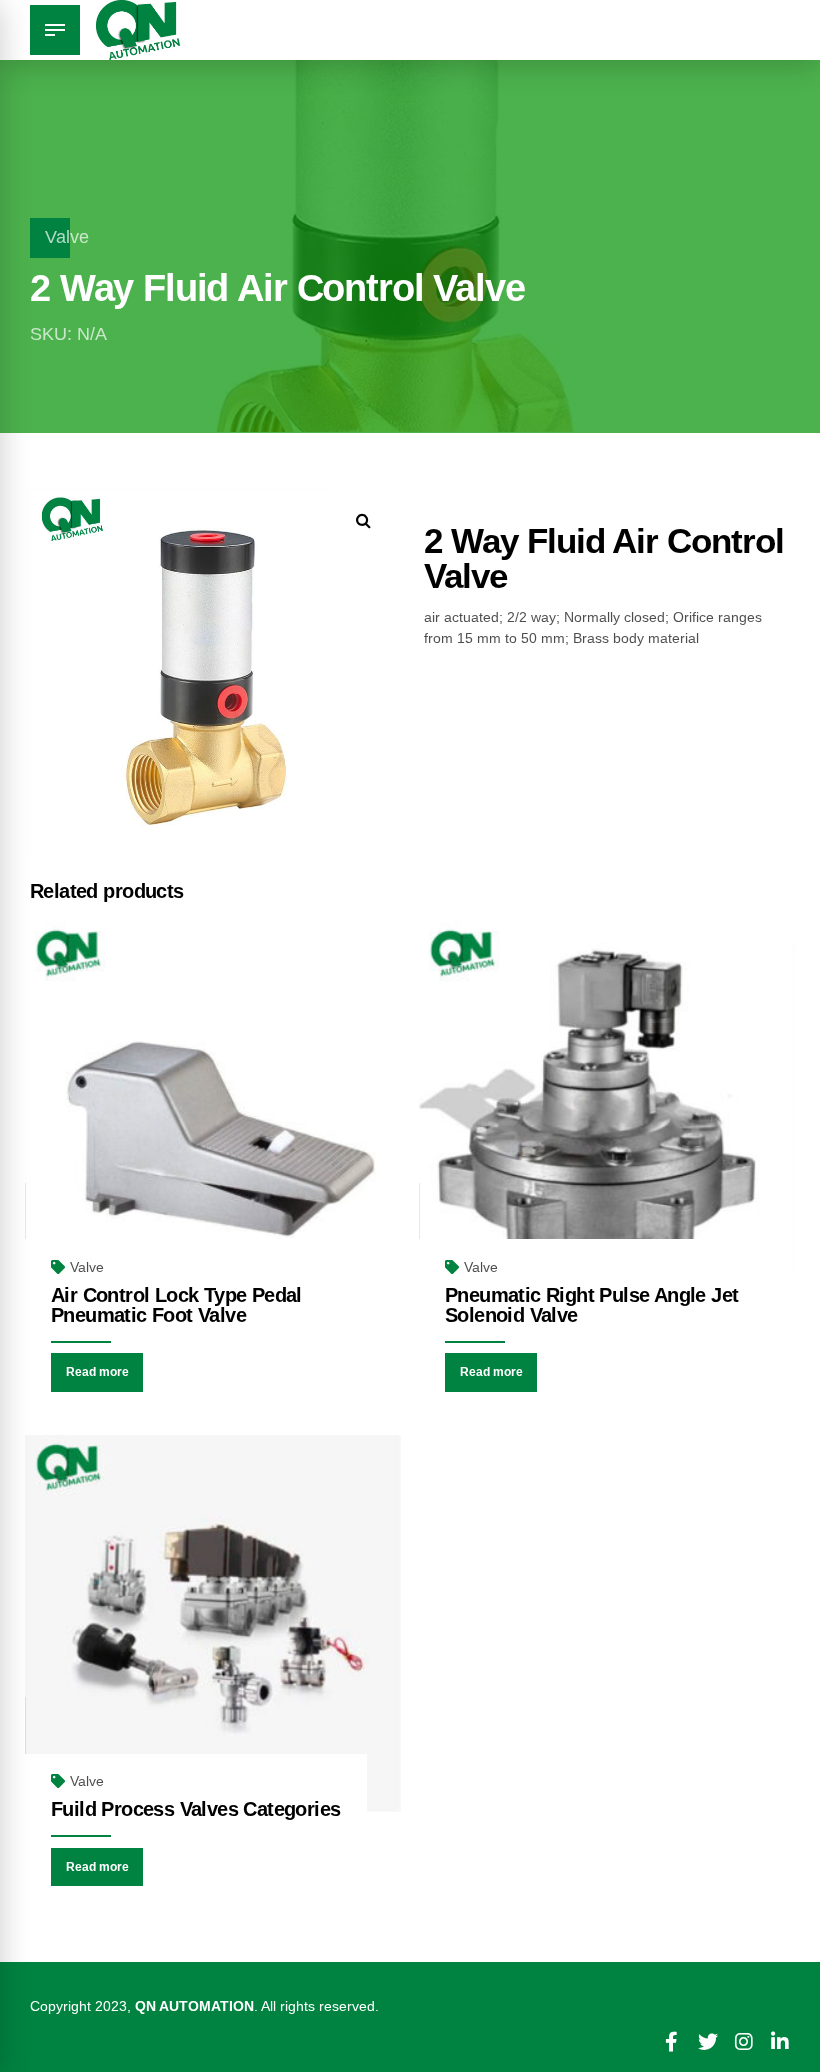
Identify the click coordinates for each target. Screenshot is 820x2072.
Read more (97, 1372)
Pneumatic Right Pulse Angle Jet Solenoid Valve (591, 1305)
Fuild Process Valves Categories (195, 1809)
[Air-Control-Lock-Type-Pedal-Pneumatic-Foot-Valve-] (213, 1109)
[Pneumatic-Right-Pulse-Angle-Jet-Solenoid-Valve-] (607, 1109)
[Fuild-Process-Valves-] (213, 1623)
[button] (363, 520)
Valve (67, 237)
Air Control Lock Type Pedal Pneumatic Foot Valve (176, 1305)
